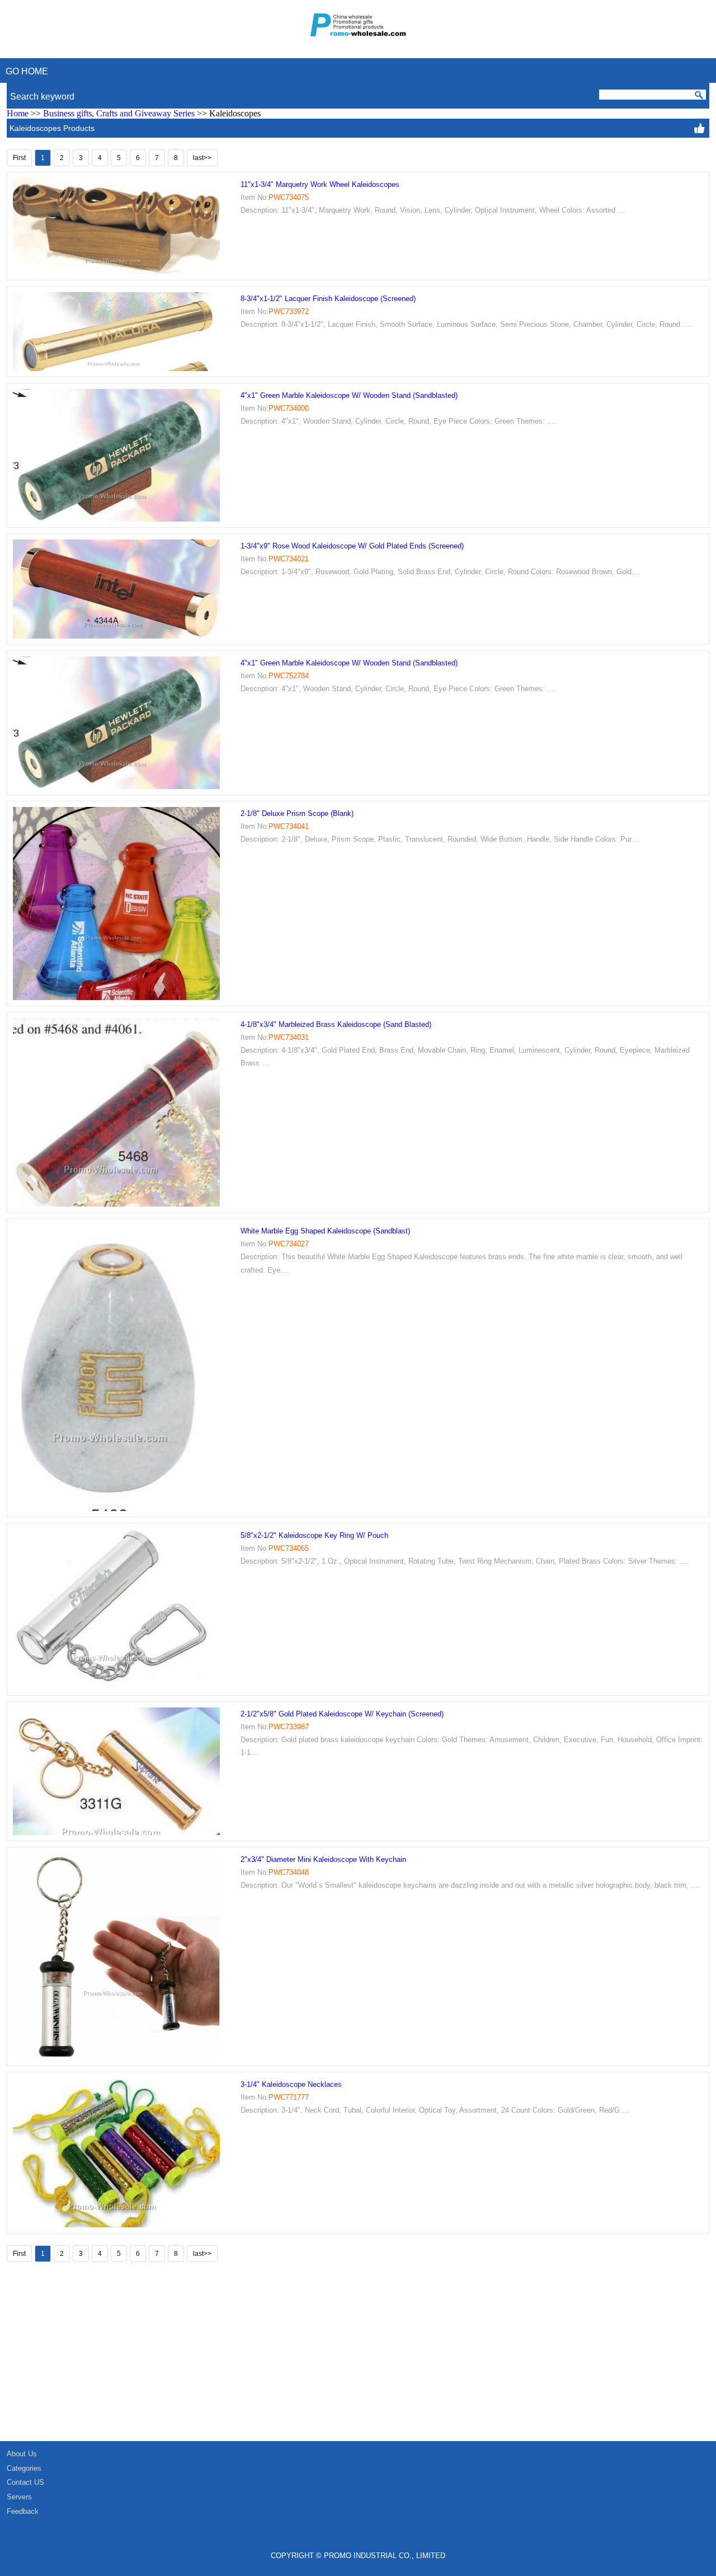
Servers (19, 2497)
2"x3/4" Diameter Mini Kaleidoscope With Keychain (323, 1859)
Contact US (25, 2482)
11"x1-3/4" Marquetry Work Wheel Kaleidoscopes (320, 184)
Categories (24, 2468)
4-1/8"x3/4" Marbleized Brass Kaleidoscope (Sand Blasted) (336, 1024)
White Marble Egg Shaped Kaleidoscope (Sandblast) (325, 1231)
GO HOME (27, 71)
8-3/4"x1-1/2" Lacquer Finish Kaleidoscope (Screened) (328, 299)
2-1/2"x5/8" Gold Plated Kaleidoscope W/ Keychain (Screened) (342, 1714)
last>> (202, 158)
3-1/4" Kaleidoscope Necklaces (291, 2084)
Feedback (23, 2511)
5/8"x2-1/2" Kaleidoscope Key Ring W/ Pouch (314, 1535)
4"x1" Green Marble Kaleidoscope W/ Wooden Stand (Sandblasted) (349, 395)
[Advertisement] (336, 2357)
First (19, 158)
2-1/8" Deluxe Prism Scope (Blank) (297, 813)
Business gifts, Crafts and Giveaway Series (119, 113)
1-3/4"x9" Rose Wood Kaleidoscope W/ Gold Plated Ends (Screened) (352, 546)
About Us (22, 2454)
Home (18, 113)
